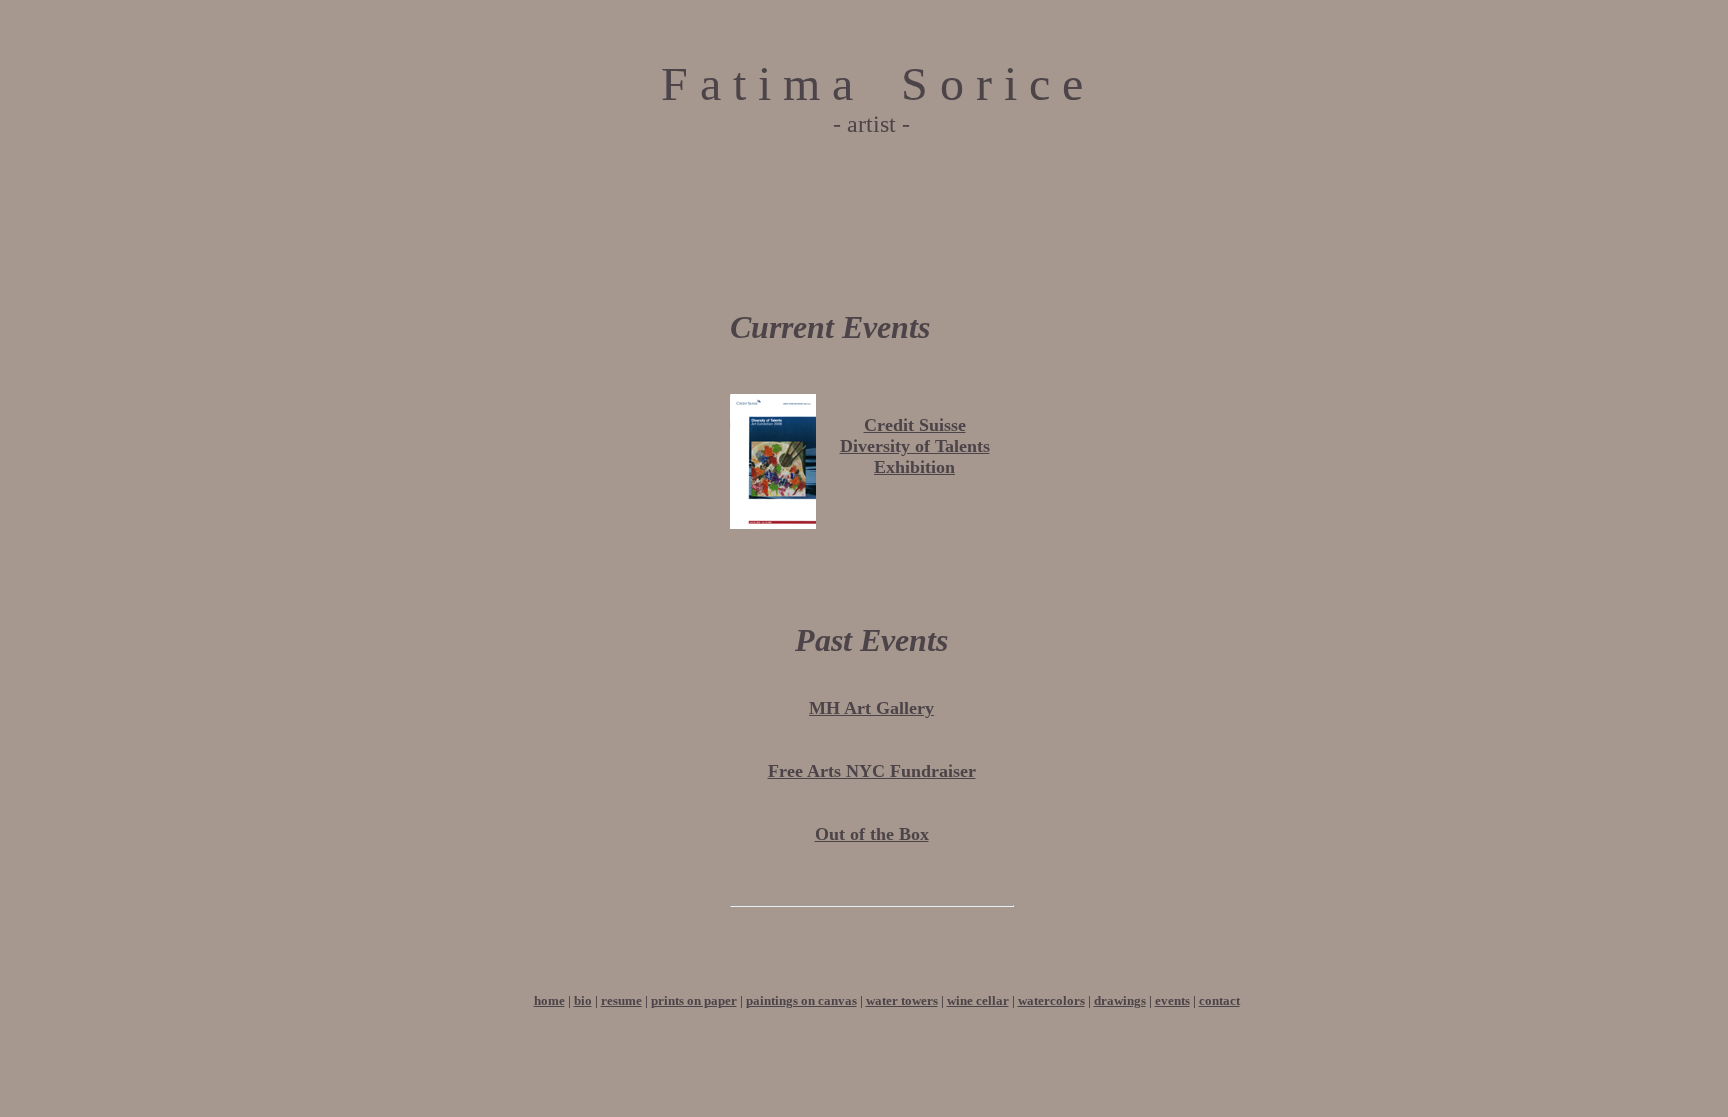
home (549, 1000)
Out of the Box (872, 834)
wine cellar (978, 1000)
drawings (1120, 1000)
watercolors (1051, 1000)
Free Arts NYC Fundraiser (872, 771)
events (1172, 1000)
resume (621, 1000)
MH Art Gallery (871, 708)
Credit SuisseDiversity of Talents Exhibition (915, 446)
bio (583, 1000)
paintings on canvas (801, 1000)
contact (1219, 1000)
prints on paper (694, 1000)
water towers (902, 1000)
